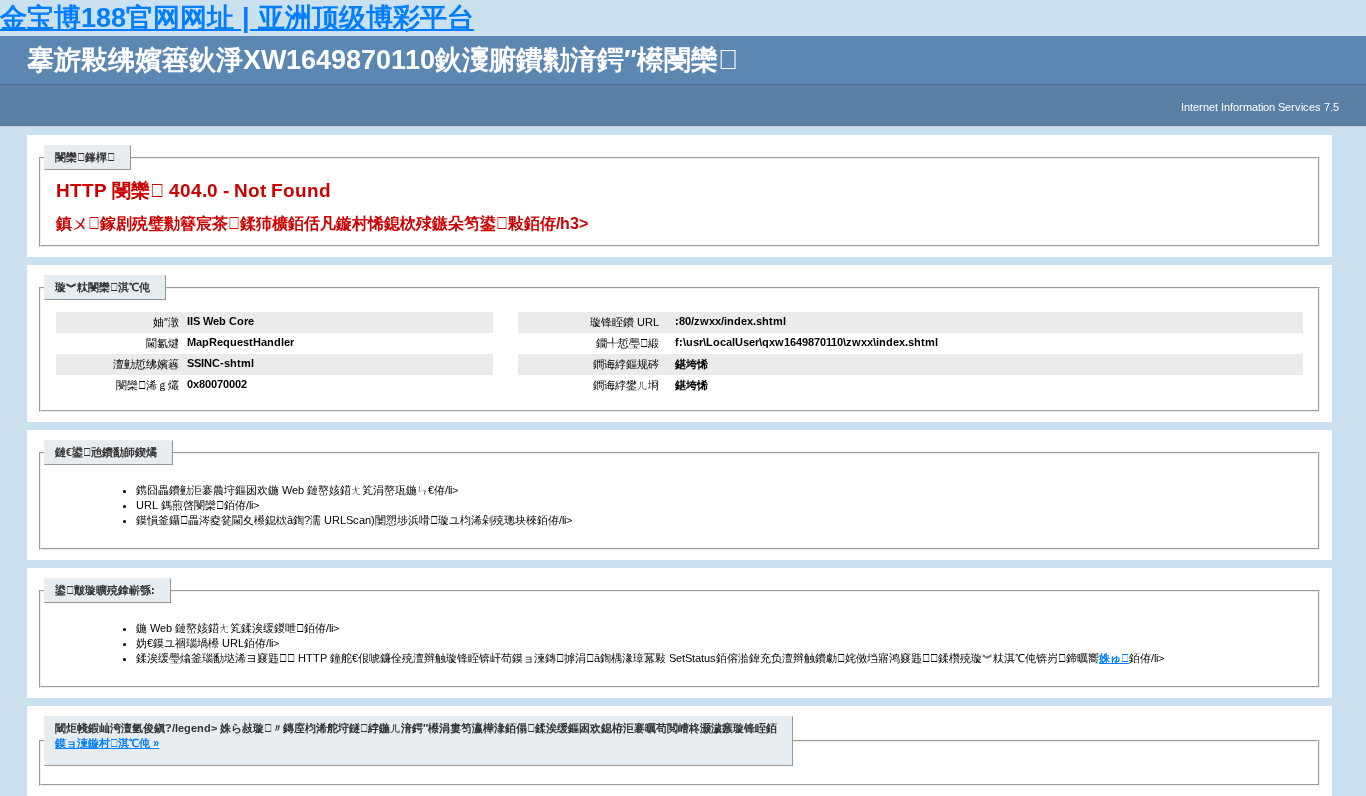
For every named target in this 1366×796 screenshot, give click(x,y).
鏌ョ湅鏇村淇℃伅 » (107, 743)
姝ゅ (1114, 658)
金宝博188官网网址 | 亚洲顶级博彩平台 (237, 18)
